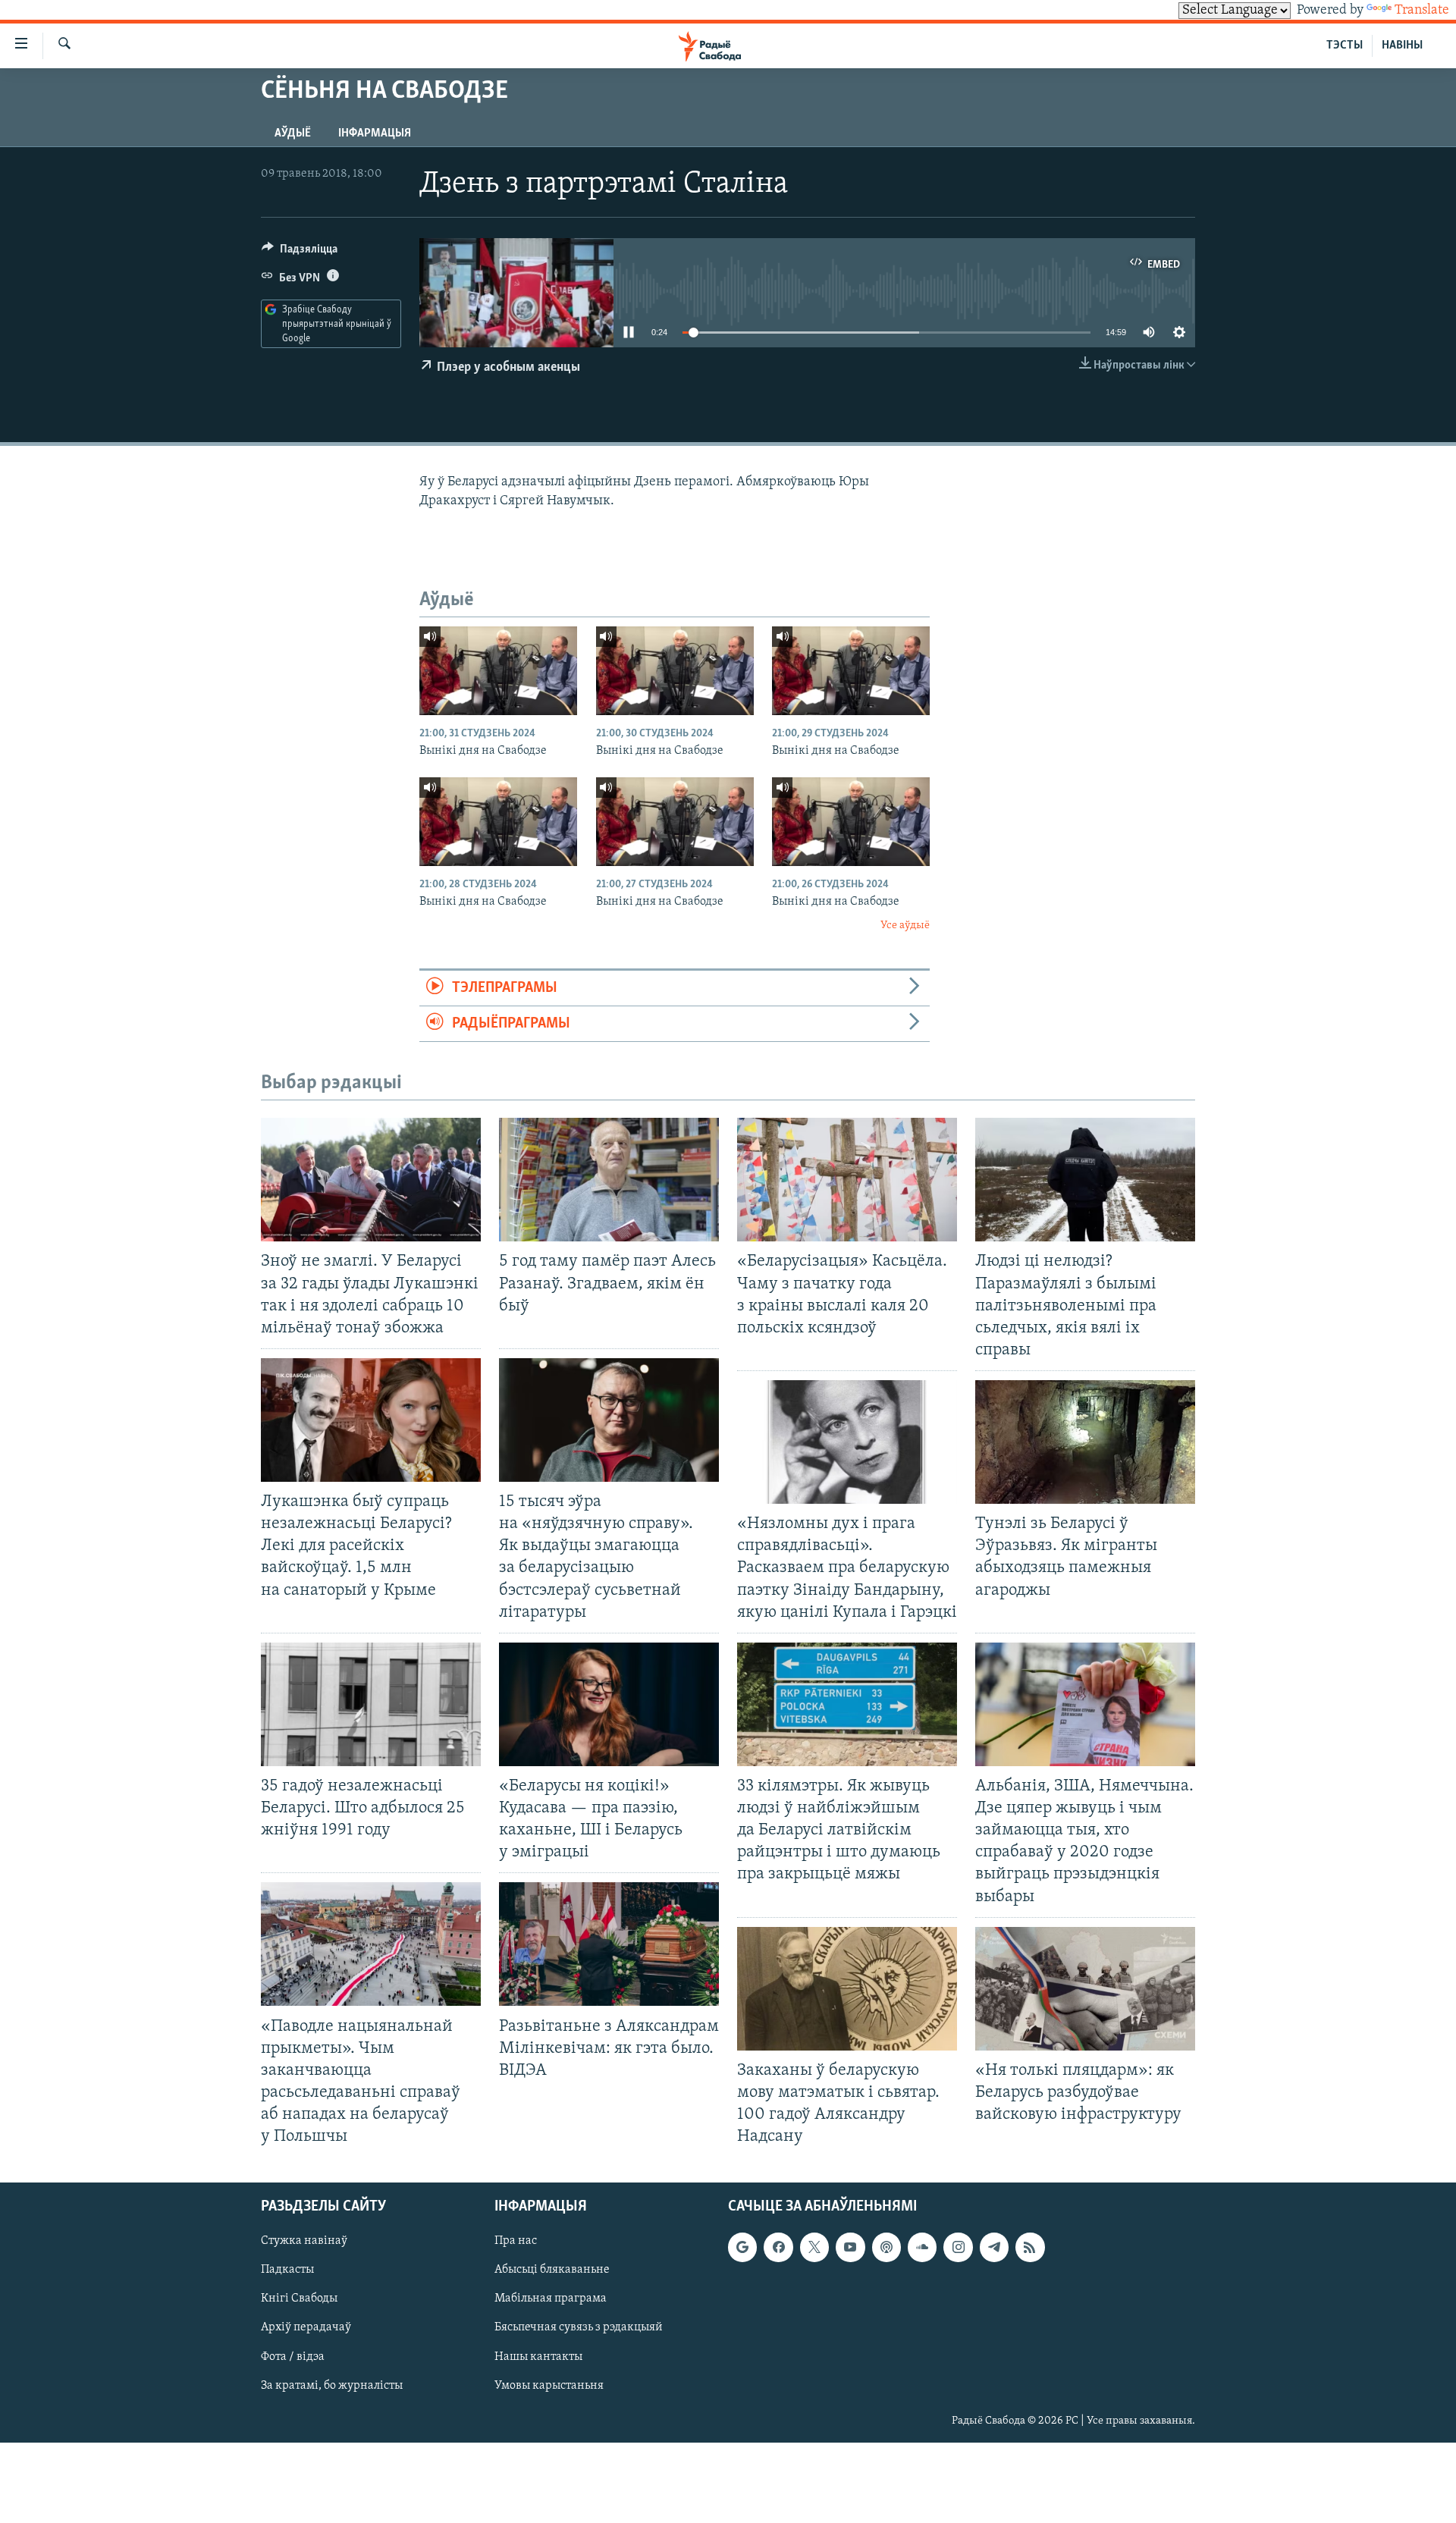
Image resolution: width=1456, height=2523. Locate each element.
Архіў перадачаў (306, 2328)
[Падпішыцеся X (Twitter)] (814, 2248)
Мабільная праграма (551, 2299)
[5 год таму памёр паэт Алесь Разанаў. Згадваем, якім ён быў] (609, 1180)
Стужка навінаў (304, 2242)
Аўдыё (293, 133)
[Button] (300, 253)
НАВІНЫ (1402, 46)
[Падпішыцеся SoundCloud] (922, 2248)
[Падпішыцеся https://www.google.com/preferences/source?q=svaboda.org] (742, 2248)
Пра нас (516, 2242)
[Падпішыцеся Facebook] (778, 2248)
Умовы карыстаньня (549, 2386)
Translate (1422, 11)
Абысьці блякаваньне (552, 2270)
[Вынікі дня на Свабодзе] (498, 671)
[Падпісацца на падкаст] (886, 2248)
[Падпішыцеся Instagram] (958, 2248)
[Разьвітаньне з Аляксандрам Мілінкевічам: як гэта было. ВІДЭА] (609, 1944)
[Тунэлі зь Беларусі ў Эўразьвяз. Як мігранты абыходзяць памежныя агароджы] (1085, 1442)
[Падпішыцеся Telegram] (994, 2248)
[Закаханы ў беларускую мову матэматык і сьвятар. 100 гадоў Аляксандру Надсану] (847, 1989)
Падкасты (287, 2270)
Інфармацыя (375, 133)
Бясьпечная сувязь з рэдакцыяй (579, 2328)
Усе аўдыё (905, 926)
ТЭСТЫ (1345, 46)
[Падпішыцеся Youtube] (850, 2248)
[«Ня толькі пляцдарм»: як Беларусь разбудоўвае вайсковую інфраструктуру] (1085, 1989)
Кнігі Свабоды (299, 2299)
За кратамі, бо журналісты (332, 2386)
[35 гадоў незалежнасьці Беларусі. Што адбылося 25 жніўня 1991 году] (371, 1704)
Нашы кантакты (538, 2357)
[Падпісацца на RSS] (1030, 2248)
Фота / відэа (293, 2357)
